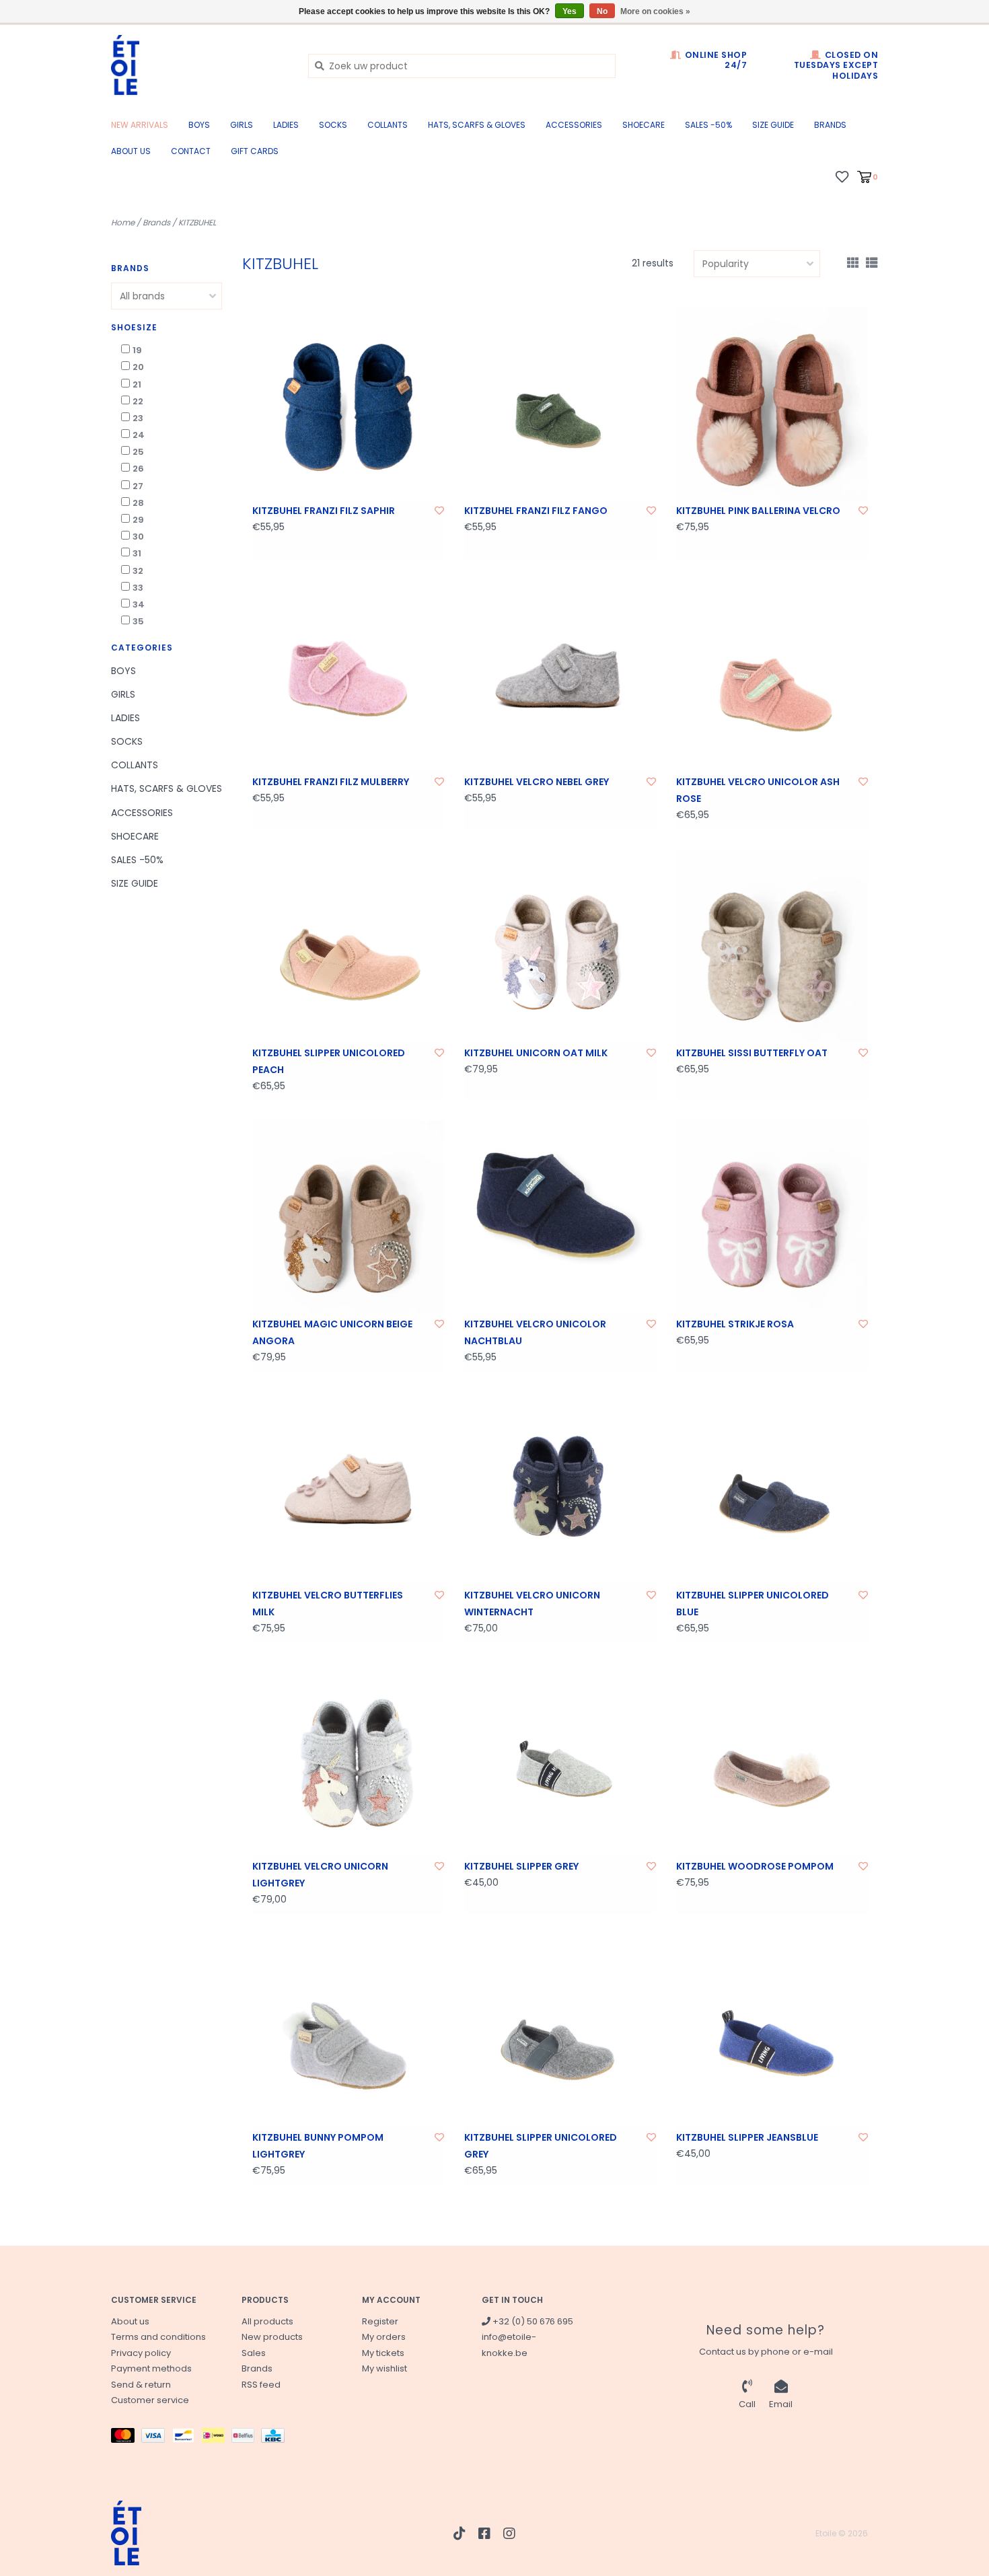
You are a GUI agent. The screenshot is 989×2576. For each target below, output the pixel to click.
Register (380, 2321)
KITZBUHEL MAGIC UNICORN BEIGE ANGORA (332, 1332)
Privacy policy (141, 2353)
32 (138, 571)
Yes (570, 11)
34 (139, 604)
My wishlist (384, 2368)
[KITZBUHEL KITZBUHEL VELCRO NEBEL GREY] (560, 674)
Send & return (141, 2385)
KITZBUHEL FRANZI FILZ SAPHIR (324, 511)
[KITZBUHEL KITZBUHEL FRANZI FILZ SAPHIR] (348, 403)
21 (137, 384)
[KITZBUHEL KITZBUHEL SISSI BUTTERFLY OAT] (772, 946)
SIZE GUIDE (773, 125)
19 (137, 350)
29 (138, 520)
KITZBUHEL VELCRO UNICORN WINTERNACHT (532, 1604)
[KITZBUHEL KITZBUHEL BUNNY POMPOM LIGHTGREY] (348, 2030)
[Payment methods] (126, 2438)
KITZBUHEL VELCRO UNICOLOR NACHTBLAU (535, 1332)
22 (138, 401)
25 (138, 452)
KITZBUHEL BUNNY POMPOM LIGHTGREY (318, 2146)
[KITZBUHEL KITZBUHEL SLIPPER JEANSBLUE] (772, 2030)
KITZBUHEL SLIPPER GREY (521, 1866)
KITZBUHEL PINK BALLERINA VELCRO (758, 511)
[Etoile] (199, 65)
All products (267, 2321)
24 (139, 435)
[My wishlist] (842, 176)
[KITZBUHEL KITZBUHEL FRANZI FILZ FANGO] (560, 403)
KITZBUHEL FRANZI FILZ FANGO (536, 511)
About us (131, 151)
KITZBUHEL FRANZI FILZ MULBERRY (331, 782)
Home (123, 222)
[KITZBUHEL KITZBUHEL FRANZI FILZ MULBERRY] (348, 674)
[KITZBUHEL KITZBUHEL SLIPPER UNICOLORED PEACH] (348, 946)
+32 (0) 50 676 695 (532, 2321)
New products (272, 2337)
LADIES (286, 125)
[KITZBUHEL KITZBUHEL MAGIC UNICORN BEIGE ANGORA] (348, 1217)
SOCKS (333, 125)
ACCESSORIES (574, 125)
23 (138, 418)
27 (138, 486)
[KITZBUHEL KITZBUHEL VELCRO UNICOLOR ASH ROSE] (772, 674)
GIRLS (242, 125)
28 (138, 503)
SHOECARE (644, 125)
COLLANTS (388, 125)
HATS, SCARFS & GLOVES (477, 125)
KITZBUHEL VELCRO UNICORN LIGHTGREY (320, 1875)
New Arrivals (140, 125)
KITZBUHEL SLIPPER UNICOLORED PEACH (329, 1061)
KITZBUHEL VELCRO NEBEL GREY (537, 782)
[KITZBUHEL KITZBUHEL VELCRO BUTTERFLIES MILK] (348, 1488)
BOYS (199, 125)
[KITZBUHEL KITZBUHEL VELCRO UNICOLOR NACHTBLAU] (560, 1217)
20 (138, 367)
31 (137, 553)
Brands (830, 125)
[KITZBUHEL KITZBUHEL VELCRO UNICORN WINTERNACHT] (560, 1488)
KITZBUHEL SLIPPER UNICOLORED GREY (541, 2146)
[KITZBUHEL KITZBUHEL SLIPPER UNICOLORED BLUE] (772, 1488)
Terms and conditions (158, 2337)
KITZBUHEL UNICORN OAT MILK (536, 1053)
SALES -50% (708, 125)
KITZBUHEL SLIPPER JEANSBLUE (747, 2137)
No (602, 11)
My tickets (383, 2353)
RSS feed (261, 2385)
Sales (254, 2353)
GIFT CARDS (255, 151)
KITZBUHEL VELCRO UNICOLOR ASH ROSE (758, 790)
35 (138, 621)
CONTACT (191, 151)
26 (138, 469)
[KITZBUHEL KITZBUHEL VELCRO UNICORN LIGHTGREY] (348, 1759)
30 (138, 537)
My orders (384, 2337)
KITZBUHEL (197, 222)
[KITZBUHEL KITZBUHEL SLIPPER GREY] (560, 1759)
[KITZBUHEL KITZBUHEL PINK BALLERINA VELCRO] (772, 403)
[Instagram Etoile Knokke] (509, 2534)
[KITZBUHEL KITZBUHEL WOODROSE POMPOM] (772, 1759)
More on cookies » (655, 11)
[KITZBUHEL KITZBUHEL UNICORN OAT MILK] (560, 946)
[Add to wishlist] (439, 511)
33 (138, 588)
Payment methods (151, 2368)
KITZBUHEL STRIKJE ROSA (735, 1324)
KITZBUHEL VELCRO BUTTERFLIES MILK (328, 1604)
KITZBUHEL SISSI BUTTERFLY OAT (752, 1053)
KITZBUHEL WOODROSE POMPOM (755, 1866)
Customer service (150, 2400)
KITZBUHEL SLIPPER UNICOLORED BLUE (753, 1604)
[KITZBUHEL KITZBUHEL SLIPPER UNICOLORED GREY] (560, 2030)
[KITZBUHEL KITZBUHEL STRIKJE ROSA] (772, 1217)
